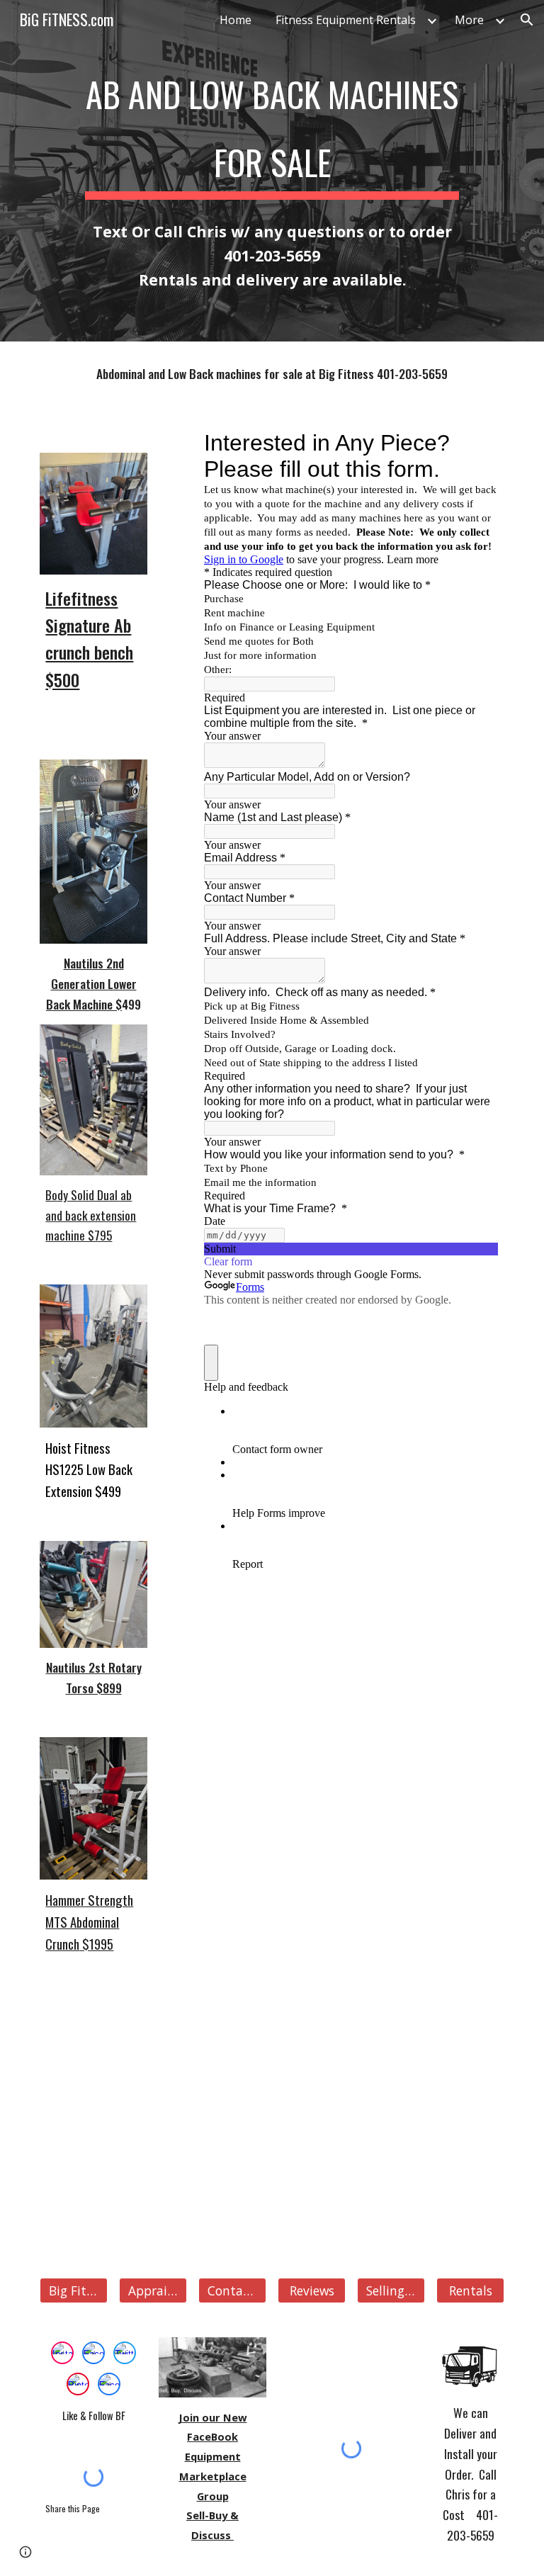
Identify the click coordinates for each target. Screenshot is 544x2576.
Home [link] (236, 20)
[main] (272, 125)
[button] (527, 20)
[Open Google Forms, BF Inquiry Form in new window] (477, 443)
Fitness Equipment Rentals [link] (346, 20)
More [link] (469, 20)
